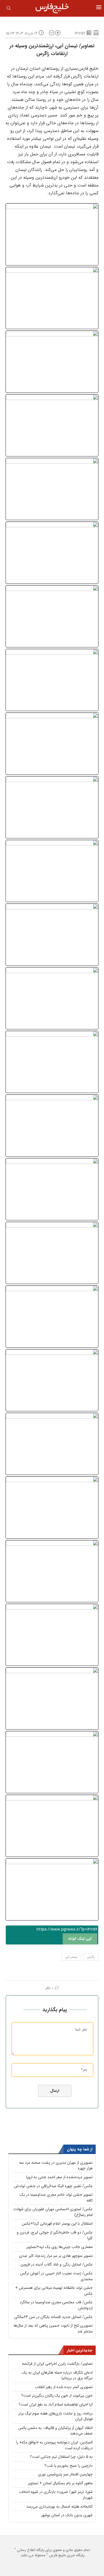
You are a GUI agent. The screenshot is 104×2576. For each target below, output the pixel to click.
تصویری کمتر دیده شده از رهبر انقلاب (64, 2387)
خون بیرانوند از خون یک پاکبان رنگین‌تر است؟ (57, 2396)
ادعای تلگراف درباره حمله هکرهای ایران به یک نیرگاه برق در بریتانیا (57, 2375)
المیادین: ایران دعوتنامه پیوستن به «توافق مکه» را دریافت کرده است (54, 2445)
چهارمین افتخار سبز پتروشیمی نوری (65, 2474)
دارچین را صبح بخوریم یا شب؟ (69, 2466)
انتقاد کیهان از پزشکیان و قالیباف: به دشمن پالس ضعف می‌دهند (55, 2431)
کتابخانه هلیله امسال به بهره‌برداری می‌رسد (59, 2507)
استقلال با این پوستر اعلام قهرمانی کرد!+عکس (57, 2224)
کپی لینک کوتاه (80, 1939)
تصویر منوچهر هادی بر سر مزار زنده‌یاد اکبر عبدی (56, 2256)
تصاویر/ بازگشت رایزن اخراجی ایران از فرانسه (57, 2364)
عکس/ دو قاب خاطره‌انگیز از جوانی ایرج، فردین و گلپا (55, 2235)
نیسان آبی (71, 1957)
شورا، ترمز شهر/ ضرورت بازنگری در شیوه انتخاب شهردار (56, 2495)
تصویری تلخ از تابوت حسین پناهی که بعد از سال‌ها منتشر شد (53, 2328)
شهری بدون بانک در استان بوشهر (67, 2515)
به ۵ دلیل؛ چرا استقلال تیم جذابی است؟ (61, 2457)
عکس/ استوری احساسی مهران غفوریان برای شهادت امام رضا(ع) (53, 2212)
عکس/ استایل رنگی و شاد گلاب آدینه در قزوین (57, 2264)
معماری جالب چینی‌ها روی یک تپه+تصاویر (59, 2247)
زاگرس (91, 1957)
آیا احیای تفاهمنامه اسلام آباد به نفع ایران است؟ (56, 2404)
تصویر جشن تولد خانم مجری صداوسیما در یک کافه (56, 2198)
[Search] (9, 9)
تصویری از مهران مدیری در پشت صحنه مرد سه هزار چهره (56, 2166)
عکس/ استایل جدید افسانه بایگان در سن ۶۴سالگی (53, 2317)
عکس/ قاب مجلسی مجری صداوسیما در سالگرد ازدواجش (56, 2305)
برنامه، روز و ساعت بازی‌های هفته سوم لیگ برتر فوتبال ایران (55, 2416)
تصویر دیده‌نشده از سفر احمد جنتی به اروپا (59, 2177)
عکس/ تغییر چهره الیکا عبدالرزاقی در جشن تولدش (53, 2186)
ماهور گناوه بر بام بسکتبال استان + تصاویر (60, 2483)
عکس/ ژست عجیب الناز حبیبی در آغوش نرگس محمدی (56, 2276)
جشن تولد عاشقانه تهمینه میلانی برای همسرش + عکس (54, 2291)
